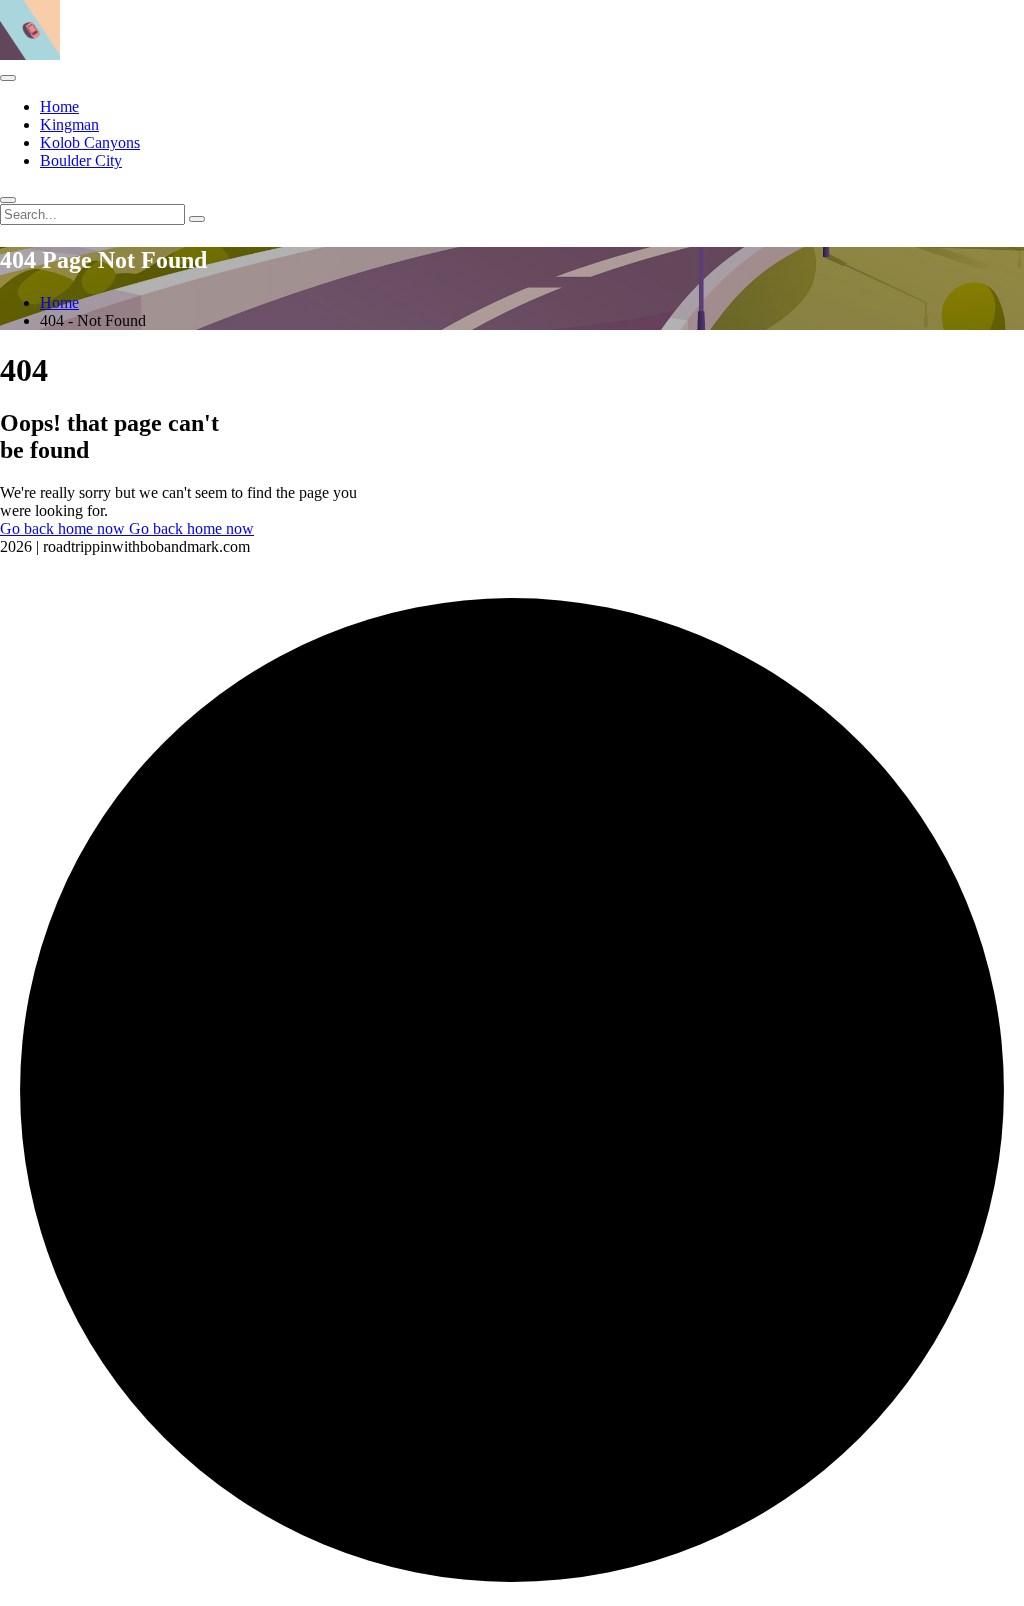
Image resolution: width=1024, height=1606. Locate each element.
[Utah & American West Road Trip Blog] (30, 54)
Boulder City (81, 160)
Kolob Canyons (90, 142)
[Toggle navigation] (8, 78)
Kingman (69, 124)
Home (59, 106)
